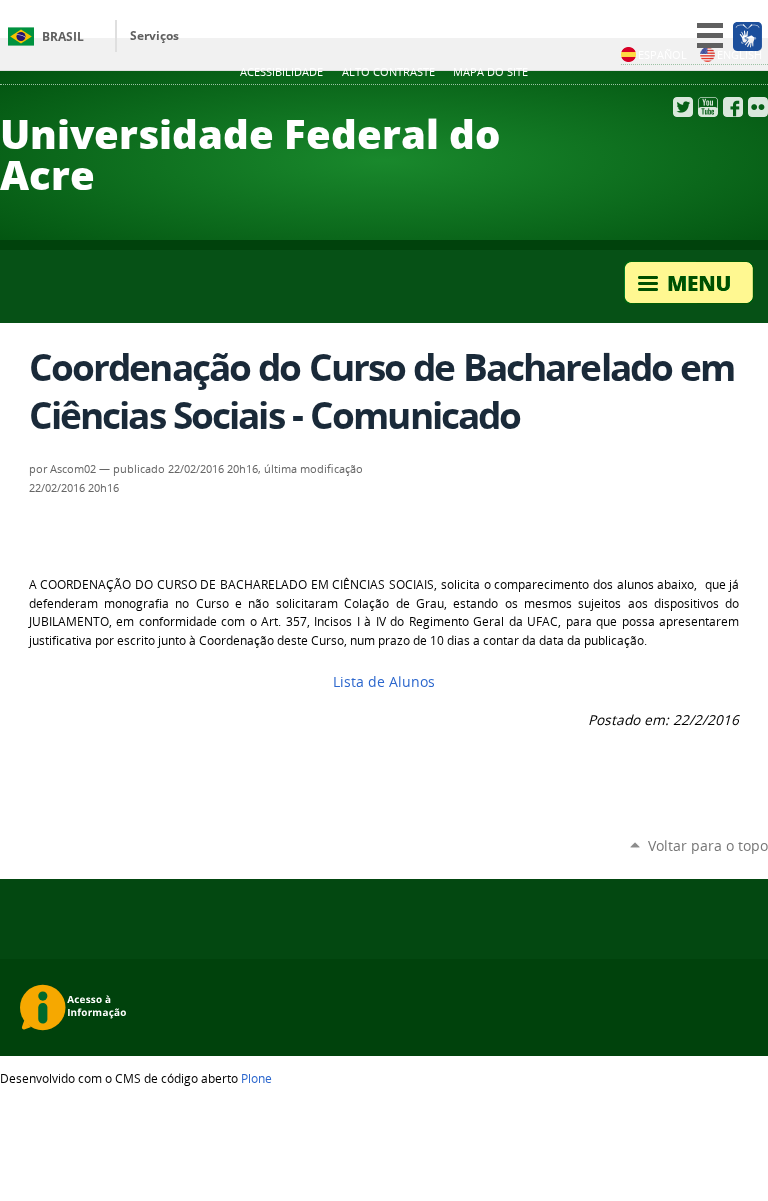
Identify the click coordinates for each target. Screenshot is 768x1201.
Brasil (63, 36)
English (739, 54)
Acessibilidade (281, 72)
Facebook (733, 107)
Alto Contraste (388, 72)
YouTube (708, 107)
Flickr (758, 107)
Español (662, 54)
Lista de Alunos (384, 682)
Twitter (683, 107)
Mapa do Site (490, 72)
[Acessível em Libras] (746, 36)
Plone (256, 1078)
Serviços (154, 35)
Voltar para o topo (708, 845)
